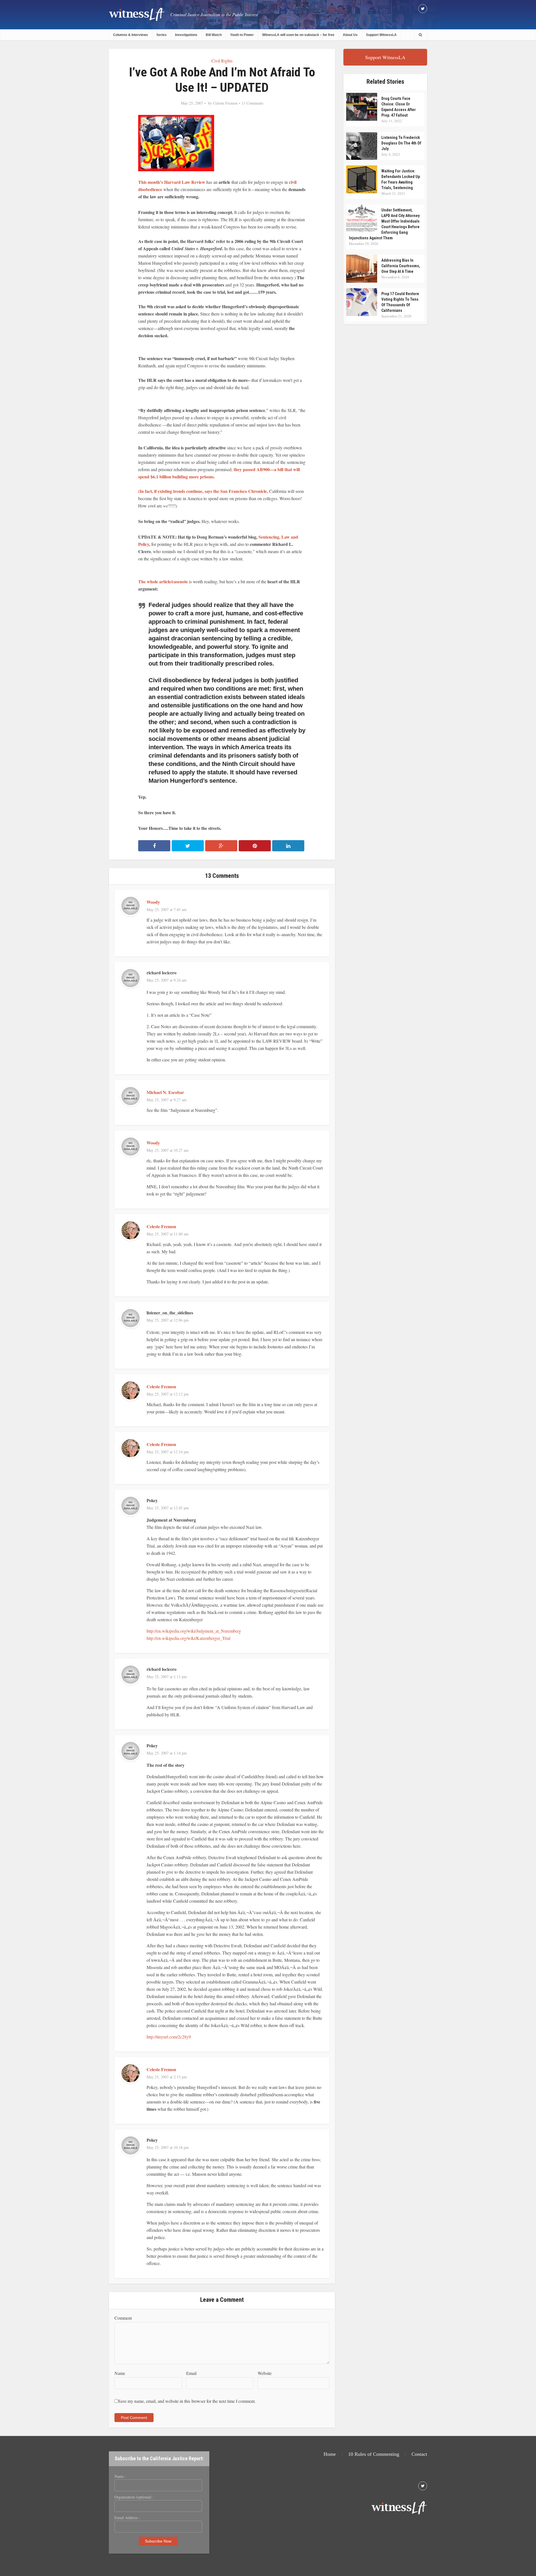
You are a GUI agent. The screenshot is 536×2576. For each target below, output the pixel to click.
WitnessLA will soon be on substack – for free (298, 35)
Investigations (186, 35)
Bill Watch (214, 35)
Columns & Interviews (131, 35)
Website (265, 2373)
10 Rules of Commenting (374, 2454)
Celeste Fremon (225, 103)
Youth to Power (242, 35)
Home (330, 2454)
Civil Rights (222, 61)
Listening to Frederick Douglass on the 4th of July (401, 143)
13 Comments (252, 103)
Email (191, 2373)
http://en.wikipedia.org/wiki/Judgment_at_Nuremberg (194, 1631)
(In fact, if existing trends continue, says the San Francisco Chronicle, (203, 491)
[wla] (137, 14)
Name (120, 2373)
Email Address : (127, 2518)
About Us (350, 35)
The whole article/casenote (163, 581)
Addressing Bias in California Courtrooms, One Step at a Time (401, 266)
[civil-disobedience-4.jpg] (176, 142)
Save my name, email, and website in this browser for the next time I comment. (187, 2401)
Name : (120, 2476)
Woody (153, 902)
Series (161, 35)
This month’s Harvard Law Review (172, 182)
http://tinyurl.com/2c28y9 (169, 2037)
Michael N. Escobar (165, 1092)
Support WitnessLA (381, 35)
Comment (123, 2318)
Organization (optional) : (134, 2497)
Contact (419, 2454)
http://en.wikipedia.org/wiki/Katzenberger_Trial (188, 1638)
